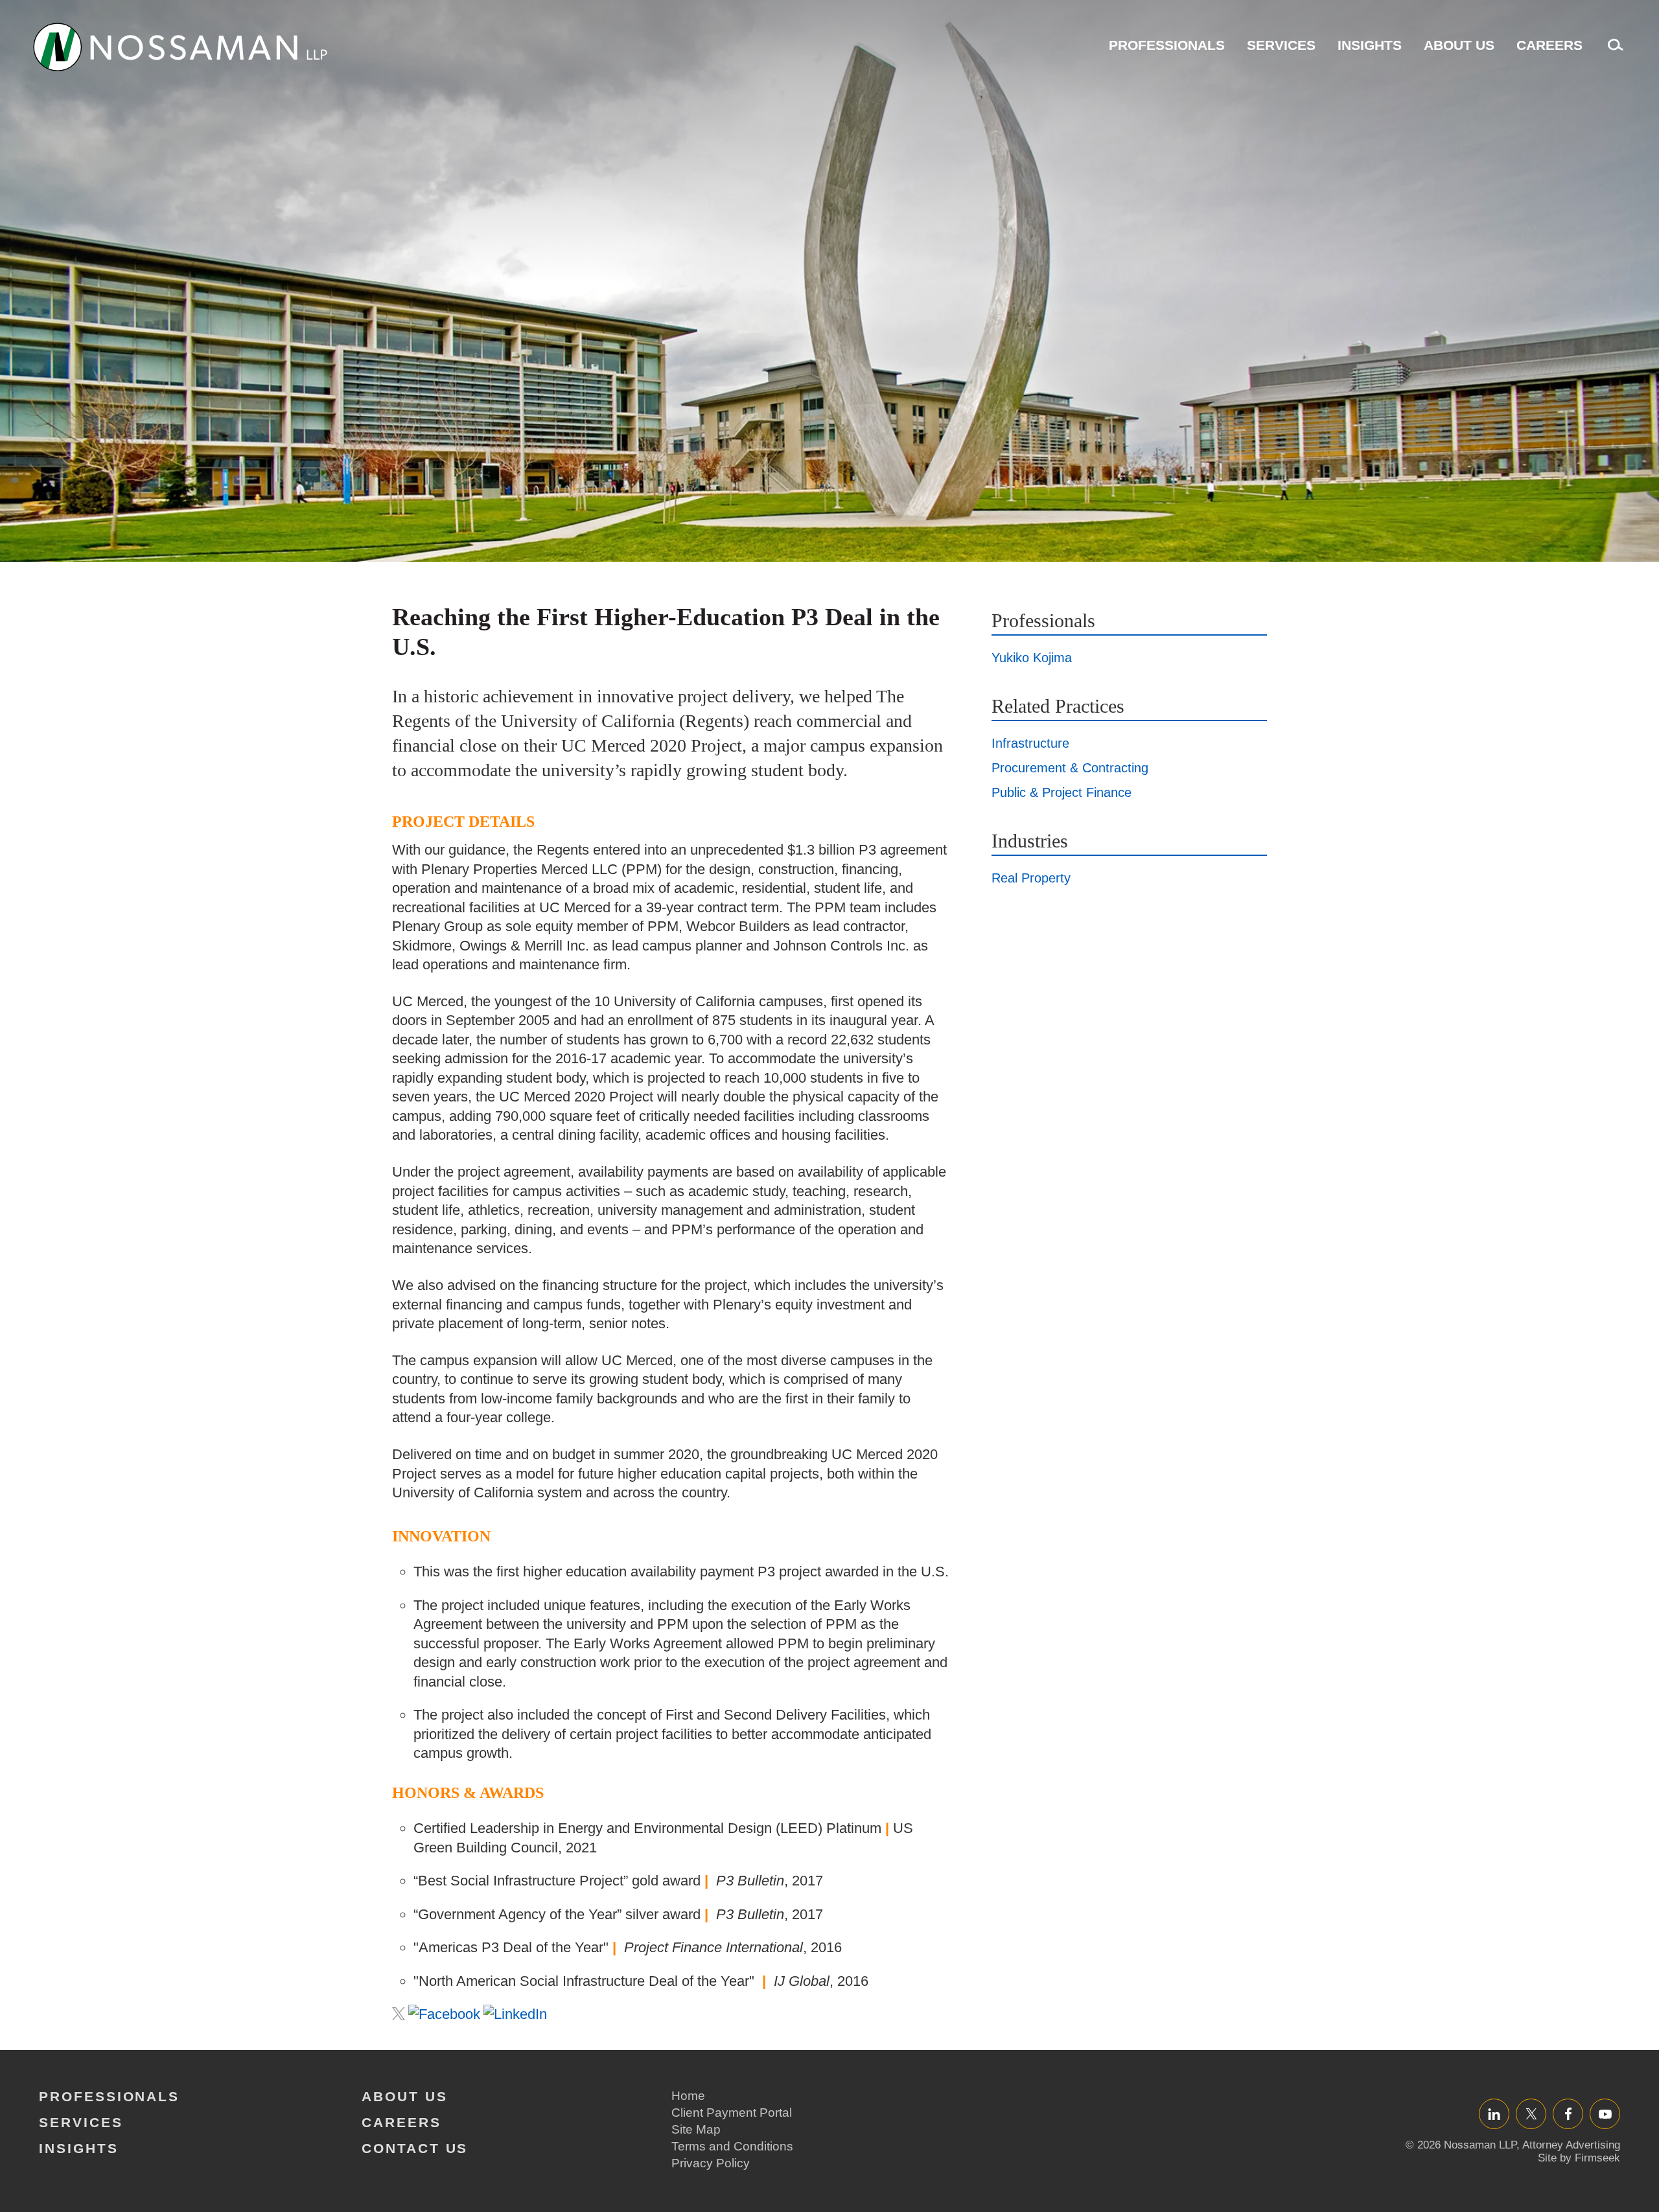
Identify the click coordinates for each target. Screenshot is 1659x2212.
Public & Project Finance (1062, 792)
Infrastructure (1030, 743)
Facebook (1568, 2114)
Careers (1549, 45)
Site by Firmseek (1579, 2158)
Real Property (1031, 878)
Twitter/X (1531, 2114)
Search (1612, 52)
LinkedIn (1494, 2114)
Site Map (696, 2129)
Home (688, 2096)
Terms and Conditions (732, 2146)
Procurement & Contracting (1070, 768)
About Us (1459, 45)
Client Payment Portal (732, 2113)
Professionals (1167, 45)
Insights (1370, 45)
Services (1281, 45)
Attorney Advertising (1571, 2145)
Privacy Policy (711, 2163)
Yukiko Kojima (1032, 658)
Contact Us (415, 2148)
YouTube (1605, 2114)
